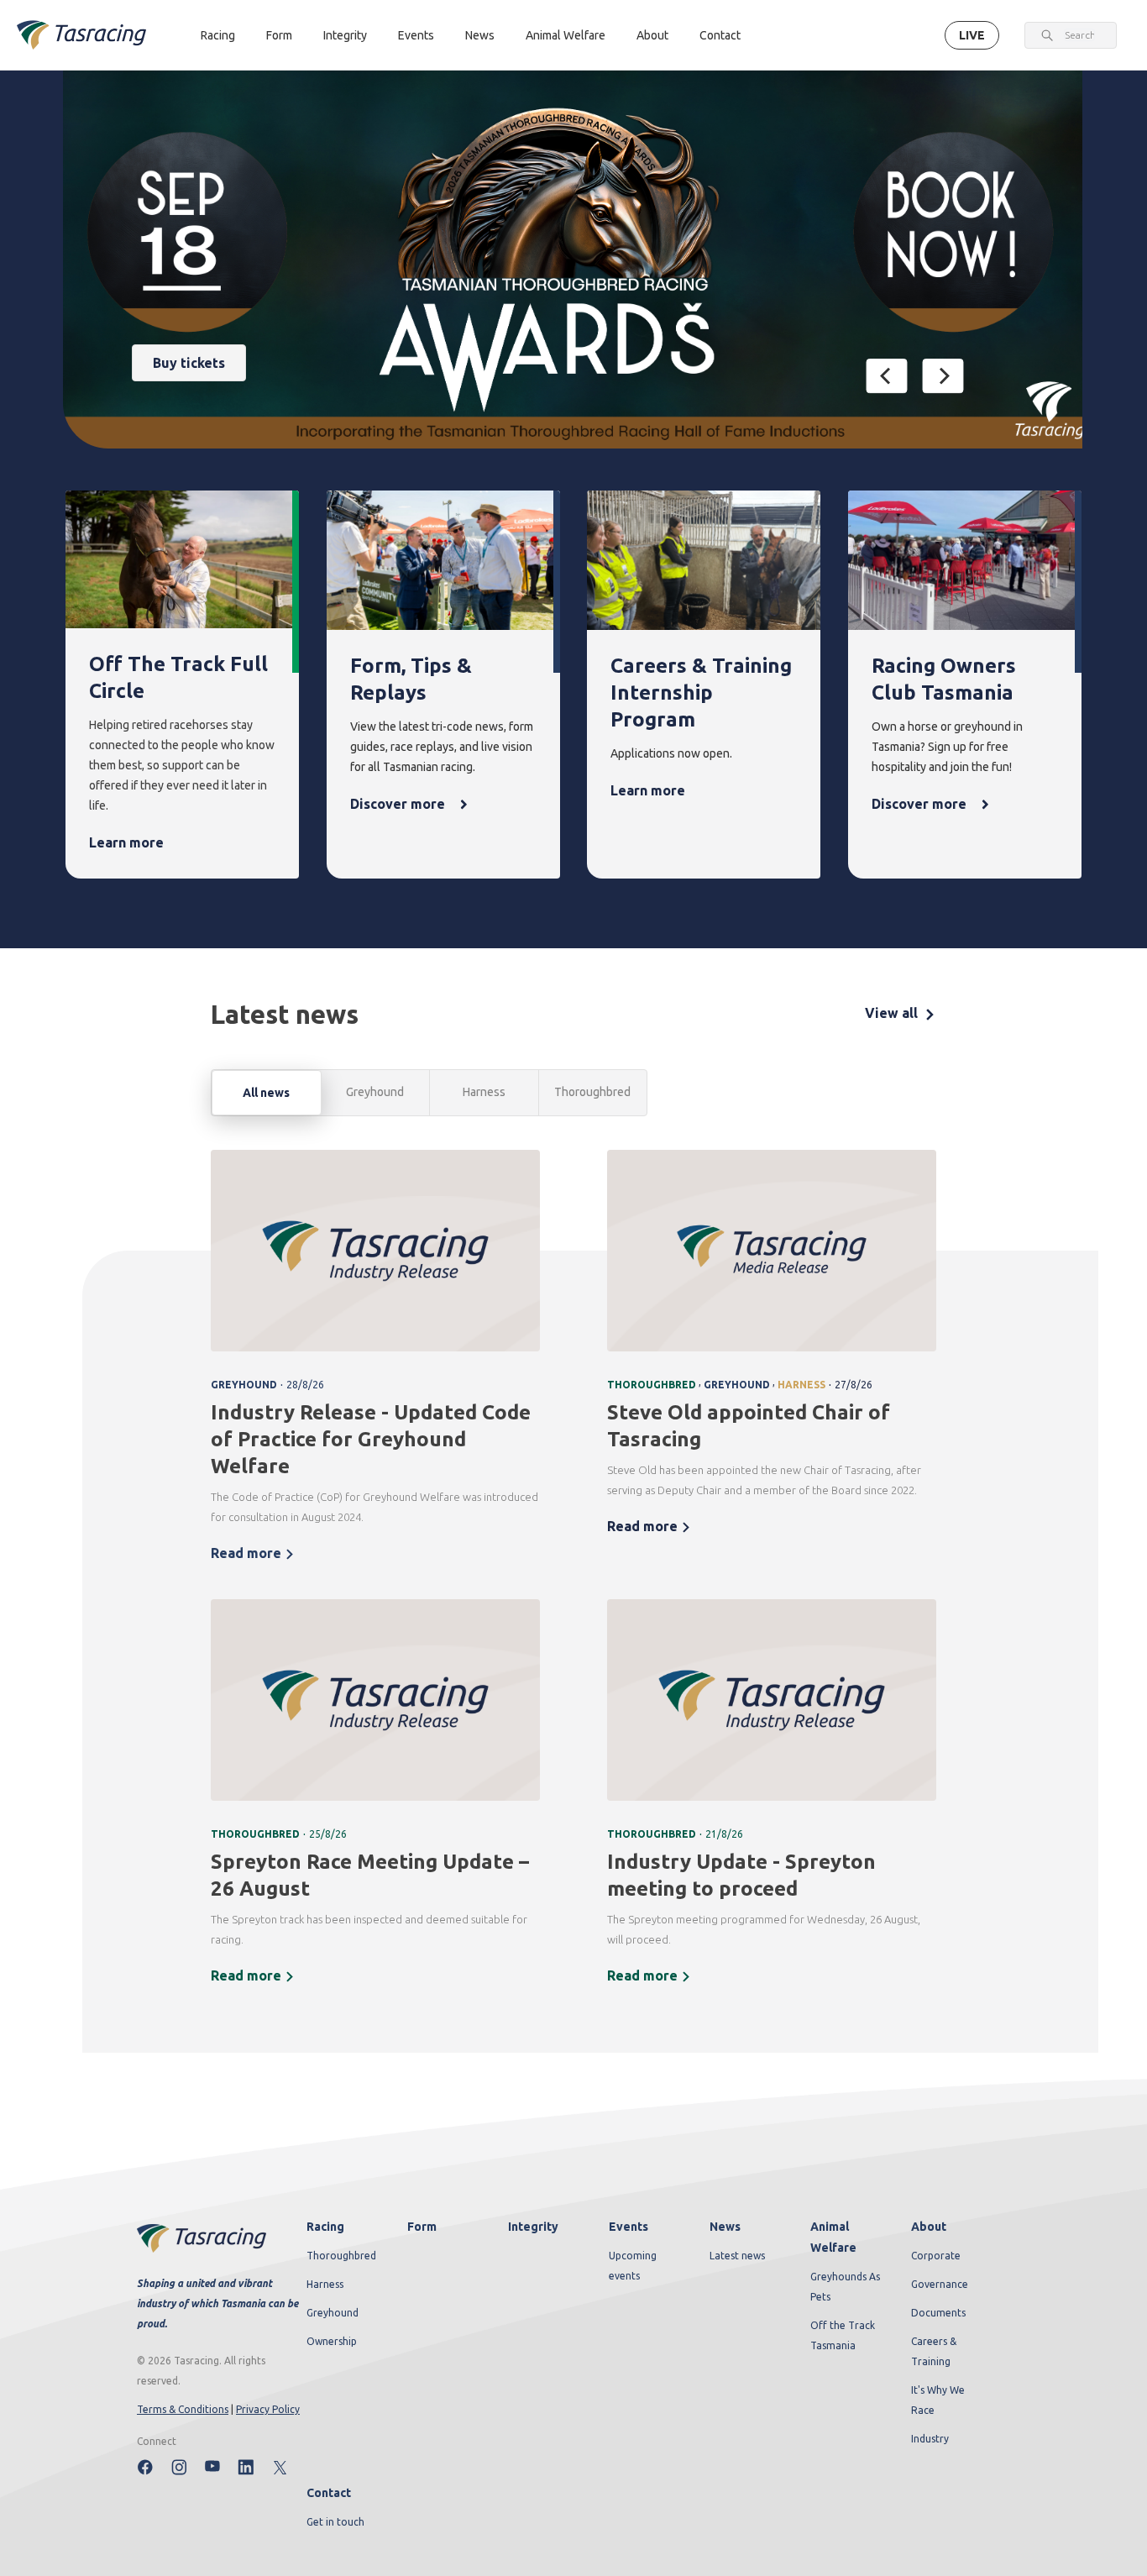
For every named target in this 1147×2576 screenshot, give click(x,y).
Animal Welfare (566, 35)
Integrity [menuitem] (533, 2227)
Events (416, 35)
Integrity (345, 35)
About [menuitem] (929, 2227)
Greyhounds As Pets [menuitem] (845, 2287)
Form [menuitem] (422, 2227)
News (480, 35)
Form (279, 35)
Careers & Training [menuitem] (934, 2351)
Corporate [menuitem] (936, 2256)
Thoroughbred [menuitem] (341, 2256)
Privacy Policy (268, 2409)
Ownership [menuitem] (332, 2341)
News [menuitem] (725, 2227)
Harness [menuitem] (325, 2284)
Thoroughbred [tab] (592, 1092)
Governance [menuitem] (940, 2284)
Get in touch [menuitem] (335, 2522)
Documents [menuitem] (938, 2313)
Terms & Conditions (183, 2409)
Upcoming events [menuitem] (633, 2266)
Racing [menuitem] (325, 2227)
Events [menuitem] (628, 2227)
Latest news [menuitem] (737, 2256)
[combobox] (1079, 35)
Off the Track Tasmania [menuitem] (843, 2335)
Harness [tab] (484, 1092)
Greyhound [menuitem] (333, 2313)
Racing (218, 35)
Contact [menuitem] (329, 2493)
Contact (720, 35)
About (652, 35)
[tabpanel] (573, 1578)
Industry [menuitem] (930, 2439)
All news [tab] (266, 1093)
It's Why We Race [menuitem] (938, 2400)
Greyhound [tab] (375, 1092)
